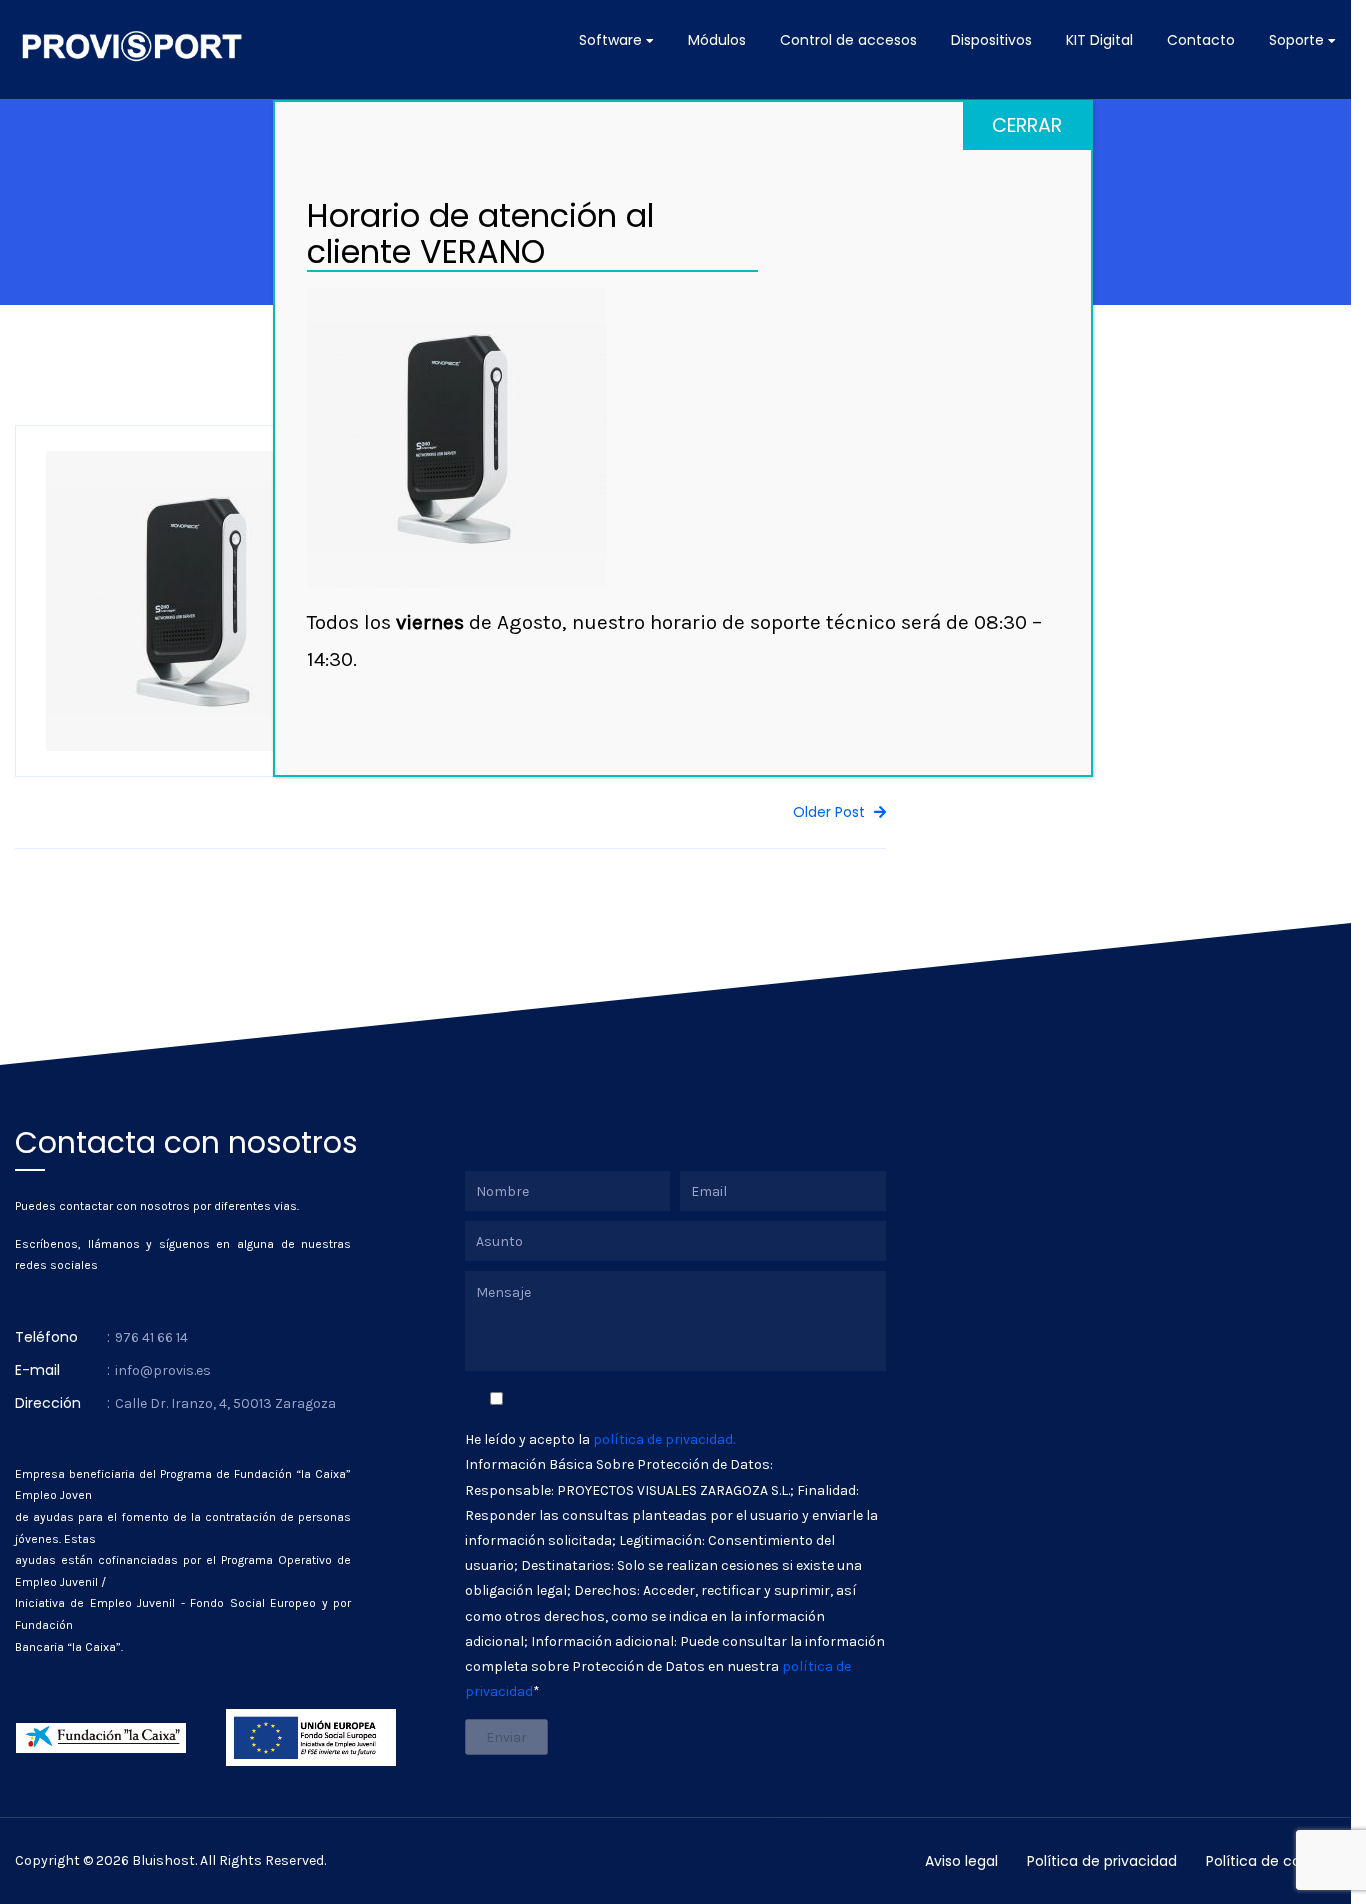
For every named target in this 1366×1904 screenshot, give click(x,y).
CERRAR (1027, 125)
